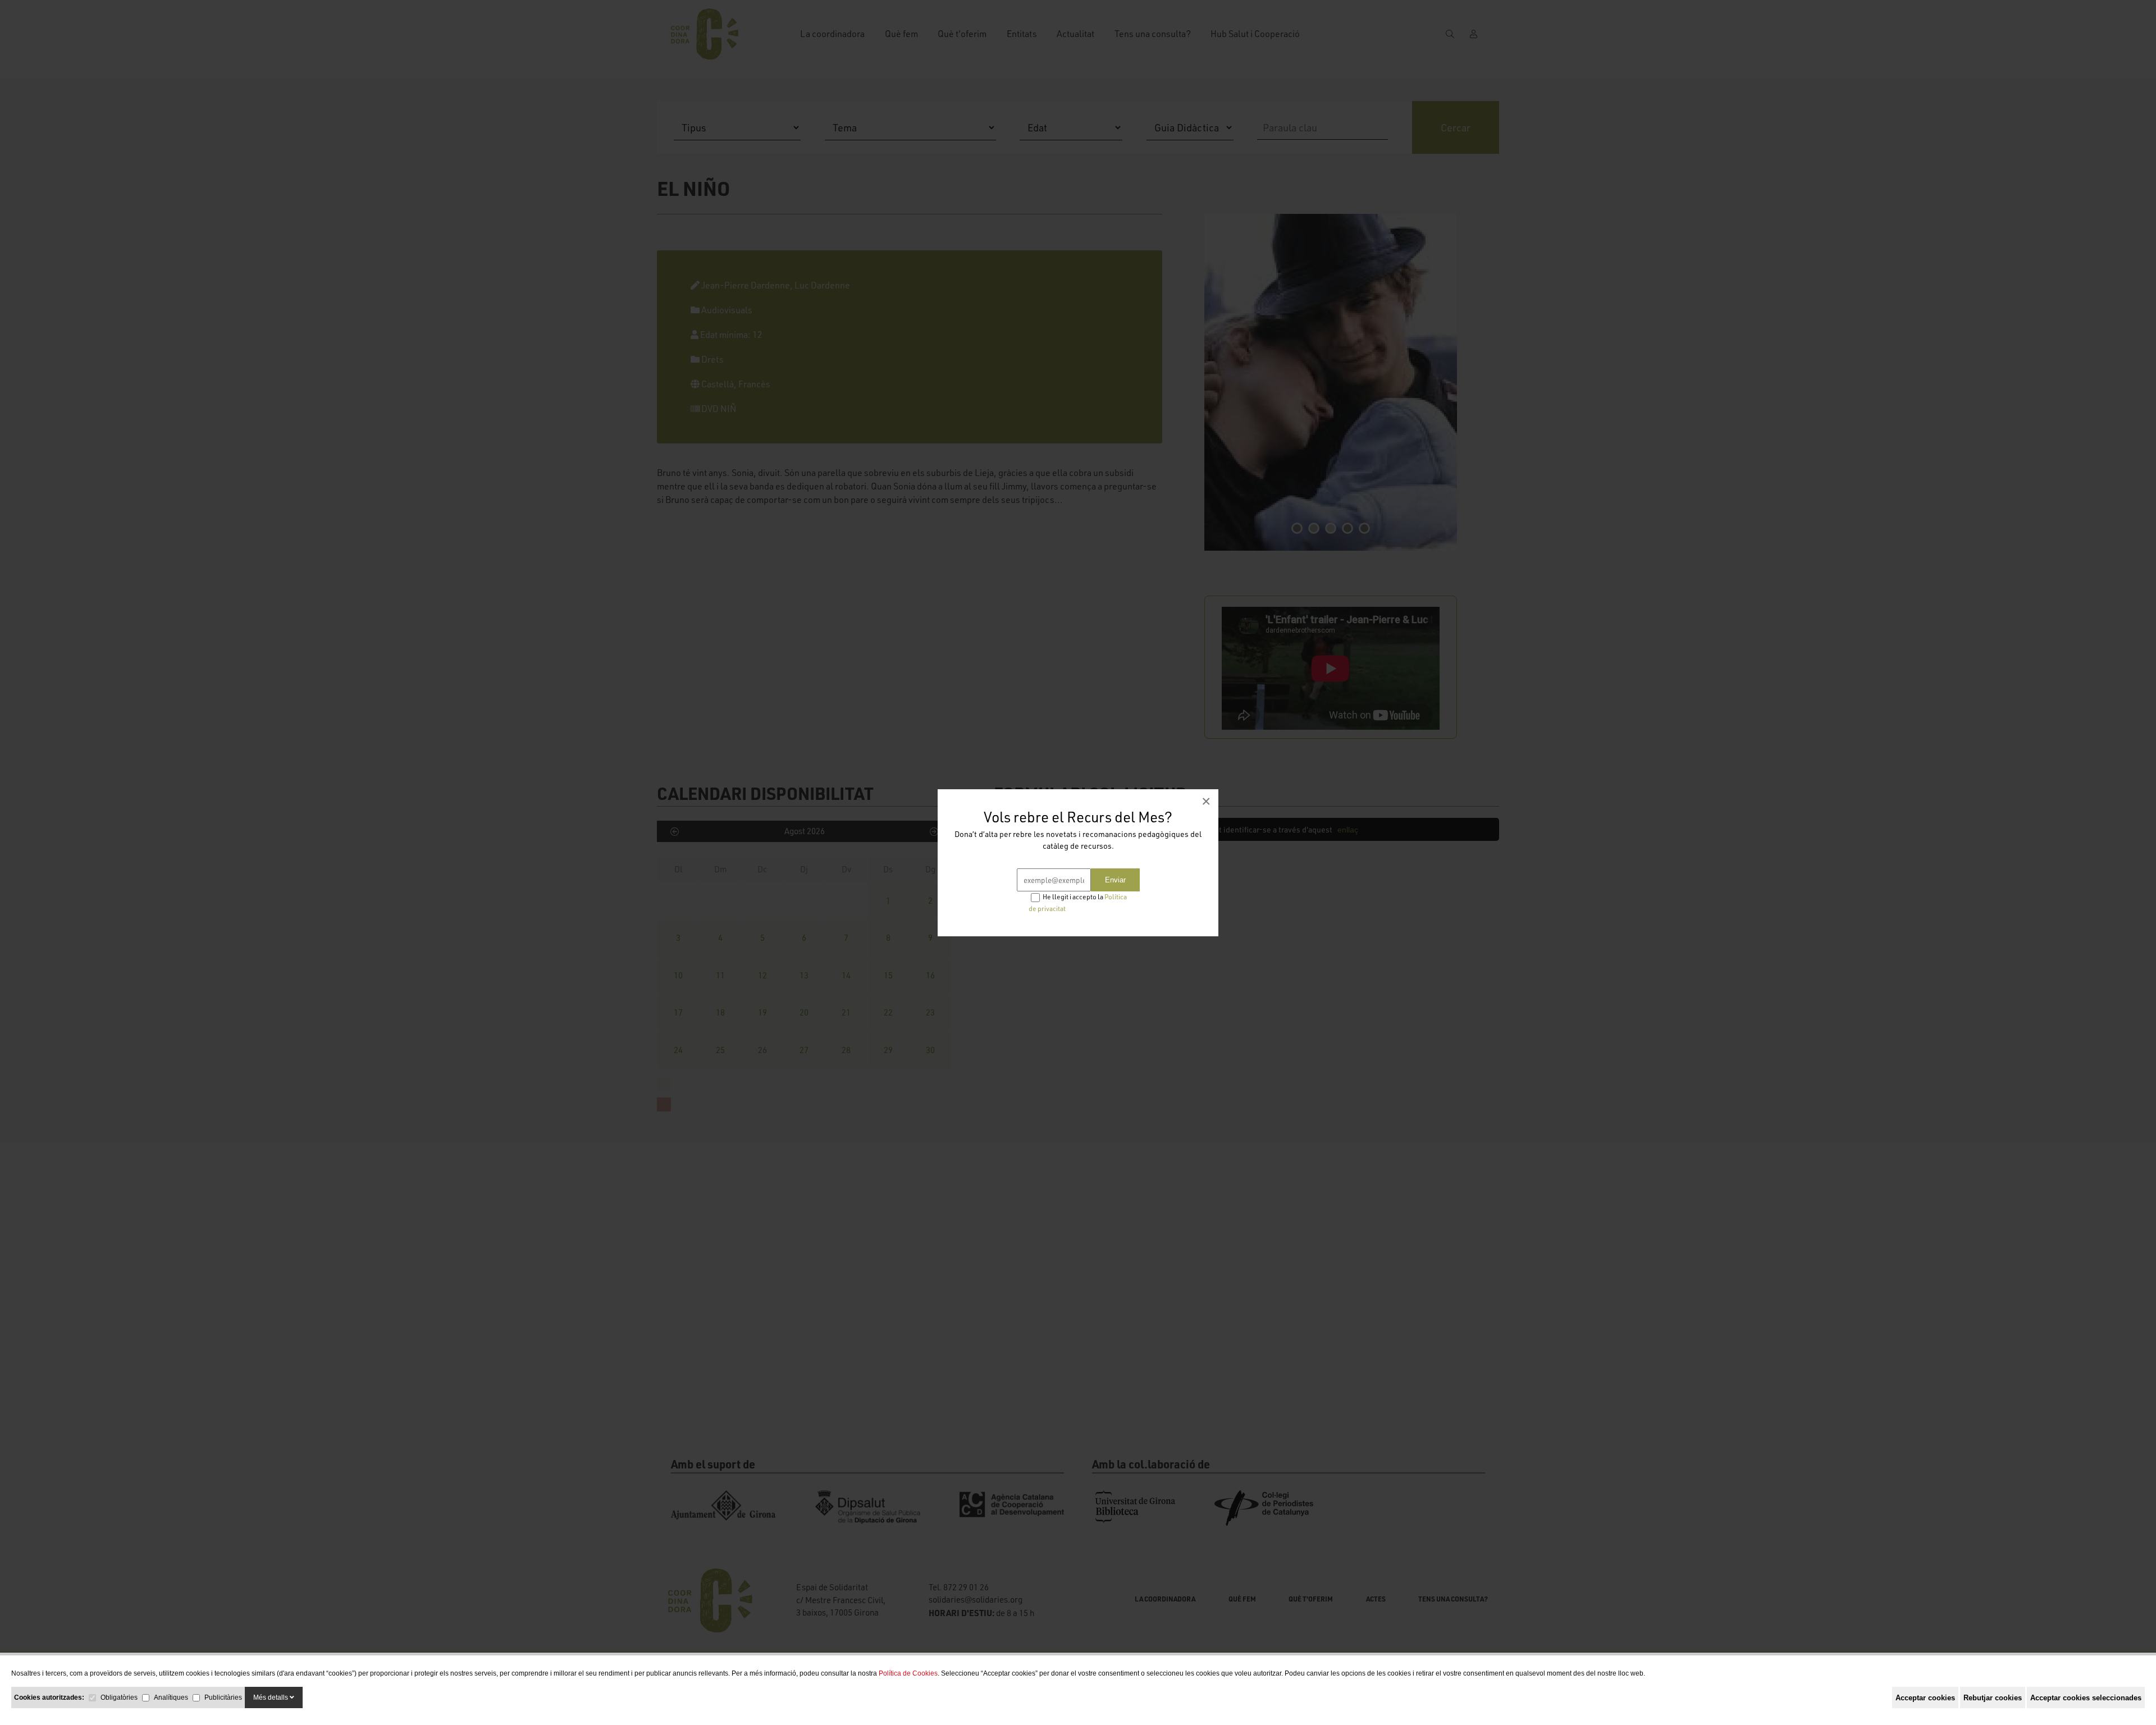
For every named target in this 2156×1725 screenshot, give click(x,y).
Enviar (1115, 880)
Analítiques (171, 1697)
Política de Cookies (908, 1673)
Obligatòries (119, 1697)
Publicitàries (223, 1697)
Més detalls (271, 1697)
